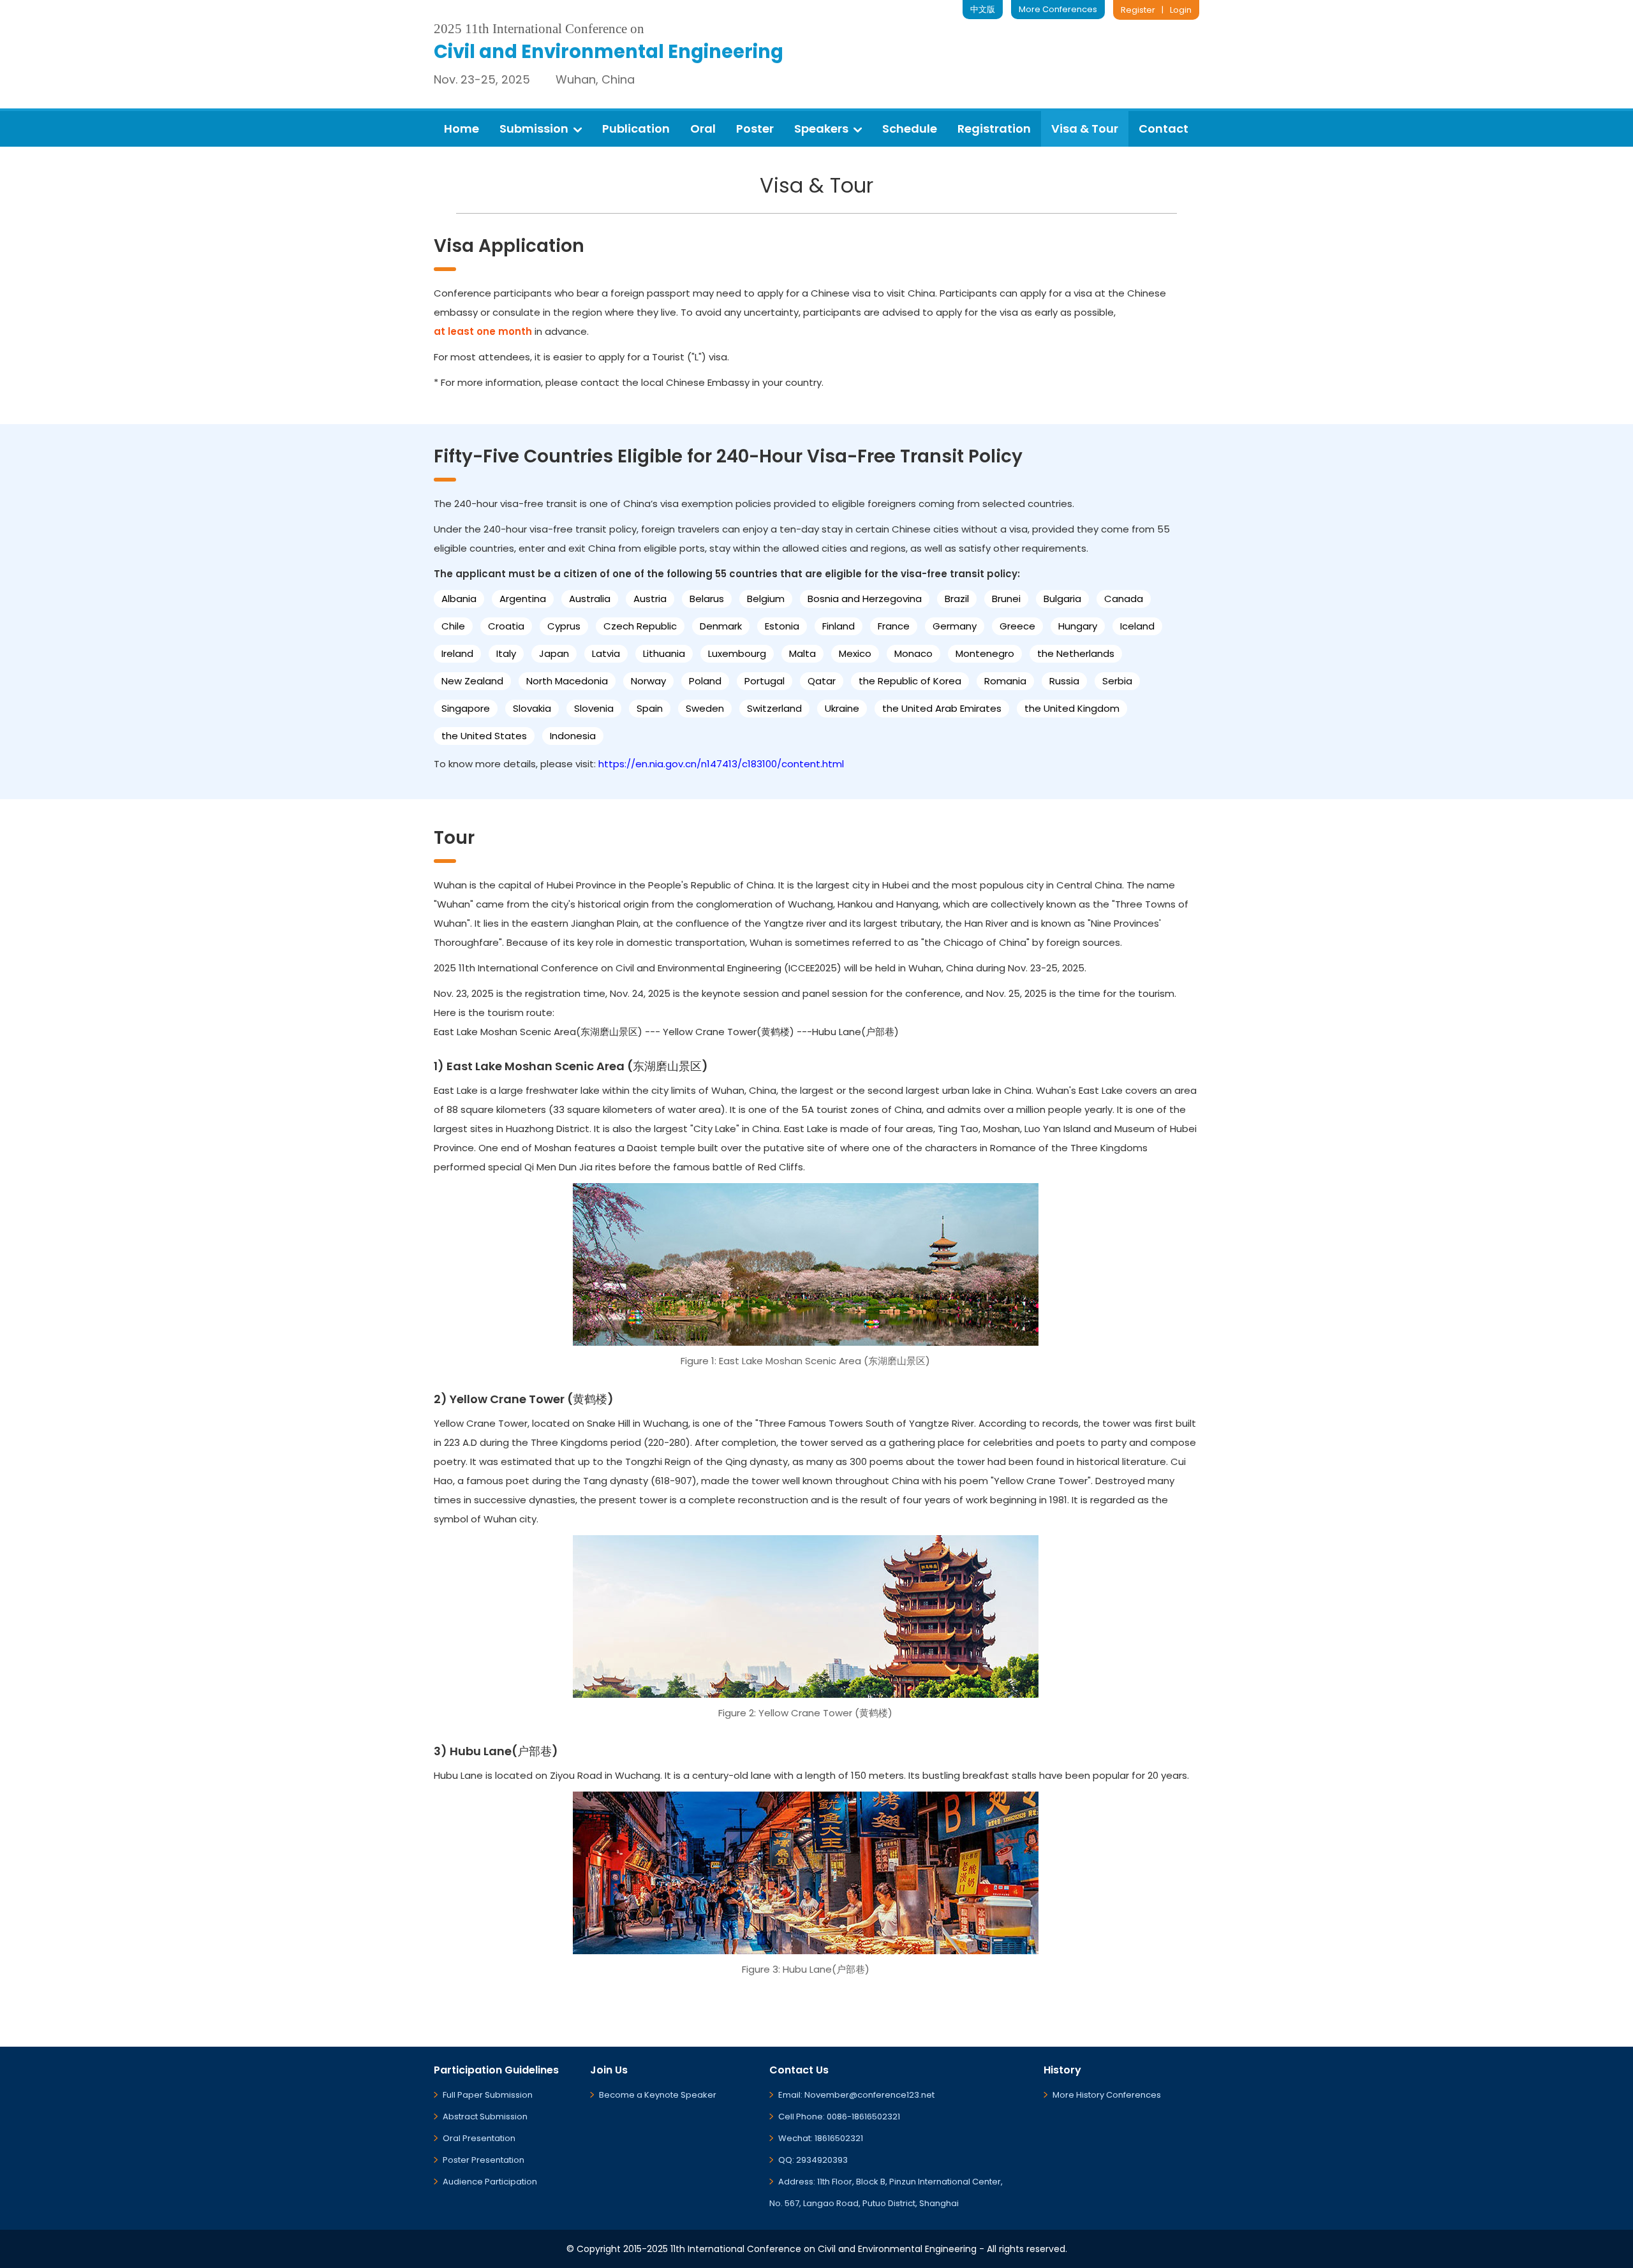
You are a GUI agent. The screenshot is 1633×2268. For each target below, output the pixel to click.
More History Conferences (1107, 2095)
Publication (636, 129)
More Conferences (1058, 9)
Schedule (910, 129)
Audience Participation (490, 2182)
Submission (534, 129)
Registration (994, 129)
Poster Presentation (484, 2160)
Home (462, 129)
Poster (755, 129)
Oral (703, 129)
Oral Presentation (479, 2138)
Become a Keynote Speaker (658, 2095)
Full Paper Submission (488, 2095)
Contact (1164, 129)
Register (1138, 10)
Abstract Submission (485, 2117)
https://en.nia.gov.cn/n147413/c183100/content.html (721, 764)
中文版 (983, 9)
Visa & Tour (1085, 129)
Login (1181, 10)
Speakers (821, 129)
